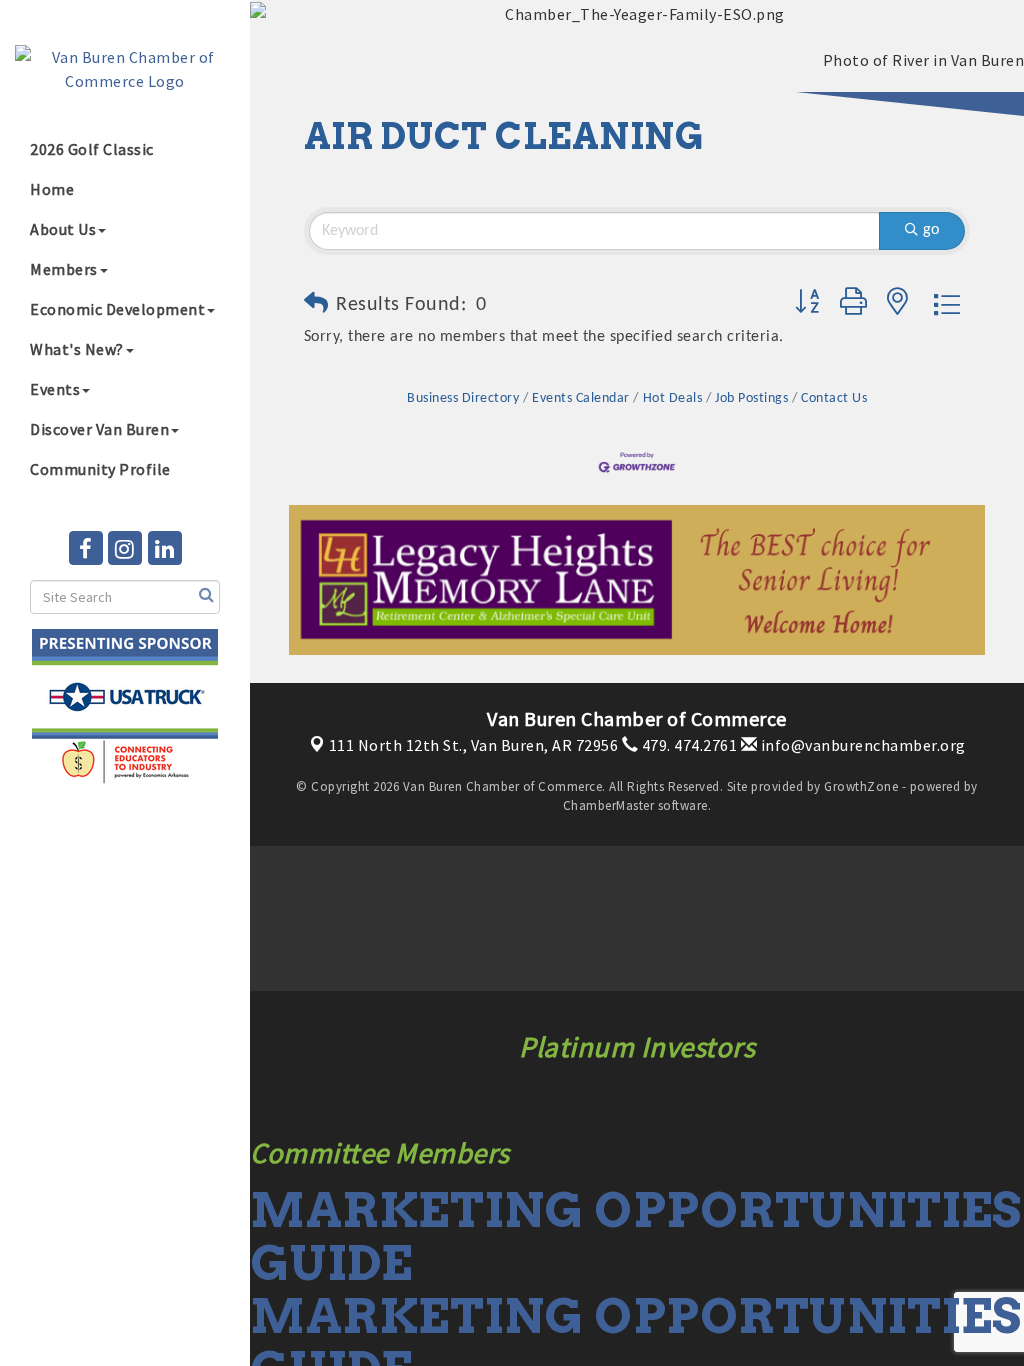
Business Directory (463, 398)
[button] (316, 305)
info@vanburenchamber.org (861, 745)
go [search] (931, 230)
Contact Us (834, 398)
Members (64, 269)
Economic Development (117, 309)
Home (52, 189)
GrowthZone (861, 786)
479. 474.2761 (687, 745)
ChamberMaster (609, 805)
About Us (63, 229)
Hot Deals (672, 398)
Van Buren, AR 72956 (474, 745)
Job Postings (751, 398)
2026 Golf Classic (92, 149)
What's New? (77, 349)
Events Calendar (581, 398)
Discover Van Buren (99, 429)
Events (55, 389)
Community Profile (100, 469)
